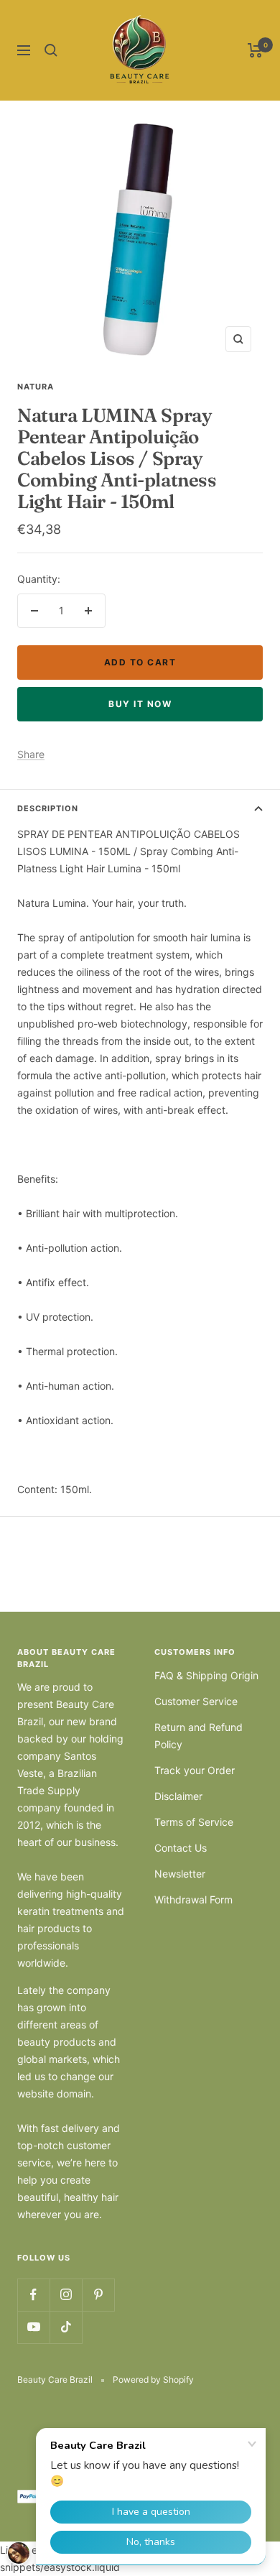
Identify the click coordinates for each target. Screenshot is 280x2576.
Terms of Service (194, 1822)
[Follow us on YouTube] (33, 2327)
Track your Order (195, 1770)
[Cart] (255, 50)
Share (31, 754)
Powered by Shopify (153, 2379)
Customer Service (196, 1701)
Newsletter (180, 1874)
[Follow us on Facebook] (33, 2295)
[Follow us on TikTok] (66, 2327)
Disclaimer (178, 1796)
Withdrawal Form (193, 1899)
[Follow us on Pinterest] (98, 2295)
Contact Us (181, 1848)
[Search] (51, 50)
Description (48, 808)
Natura (36, 387)
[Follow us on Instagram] (66, 2295)
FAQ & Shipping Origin (206, 1675)
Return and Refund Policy (199, 1736)
